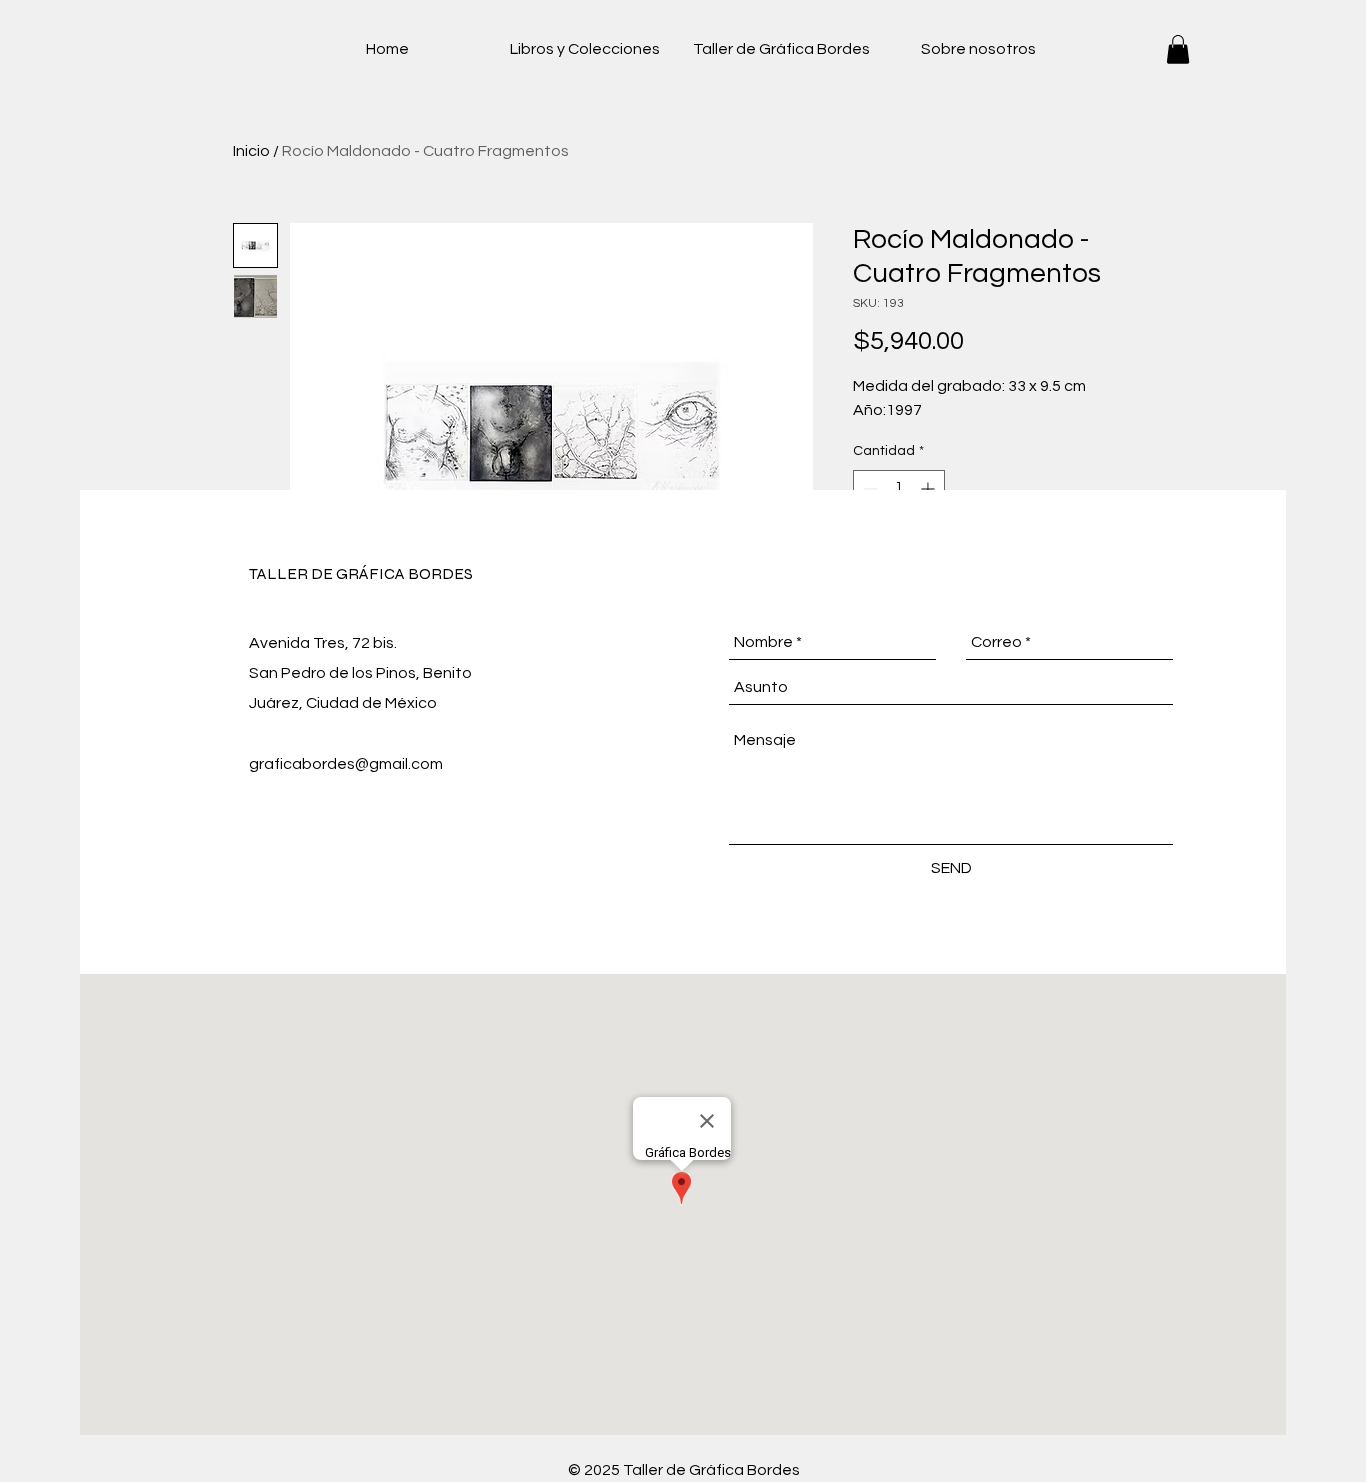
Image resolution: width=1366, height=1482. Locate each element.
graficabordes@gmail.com (346, 764)
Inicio (251, 151)
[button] (1178, 49)
